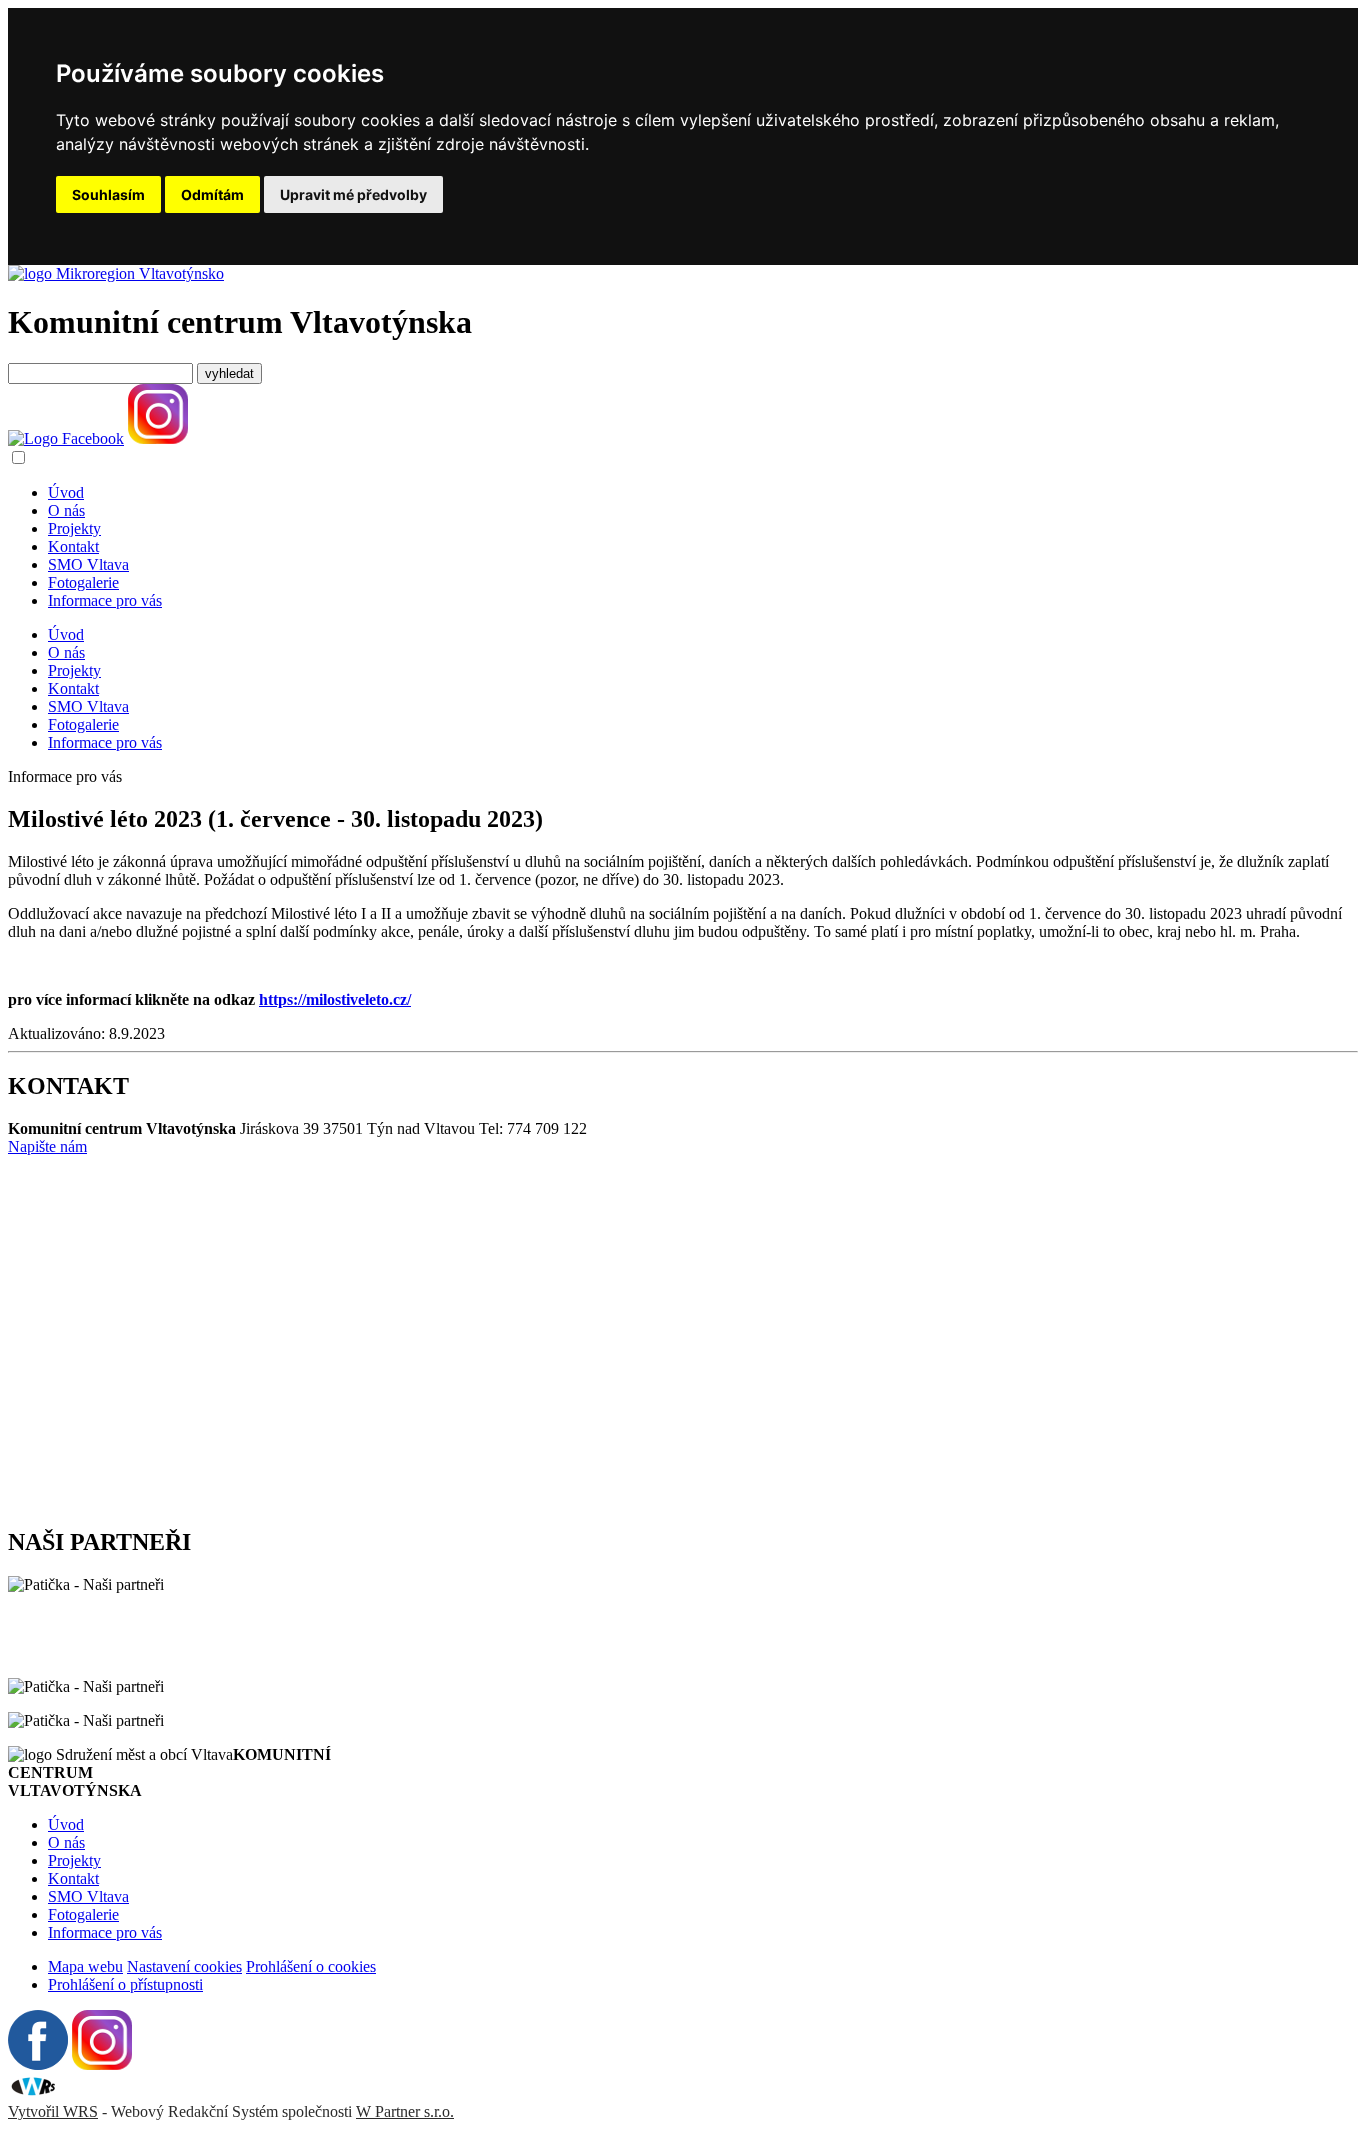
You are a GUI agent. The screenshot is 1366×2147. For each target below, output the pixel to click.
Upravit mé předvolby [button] (353, 194)
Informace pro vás (105, 600)
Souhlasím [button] (108, 194)
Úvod (66, 492)
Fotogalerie (83, 582)
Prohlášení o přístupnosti (125, 1984)
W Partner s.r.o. (405, 2111)
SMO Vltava (88, 564)
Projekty (74, 528)
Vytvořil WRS (53, 2111)
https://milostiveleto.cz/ (335, 999)
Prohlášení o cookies (311, 1966)
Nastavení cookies (184, 1966)
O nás (66, 510)
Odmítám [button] (212, 194)
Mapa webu (85, 1966)
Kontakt (73, 546)
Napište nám (47, 1146)
